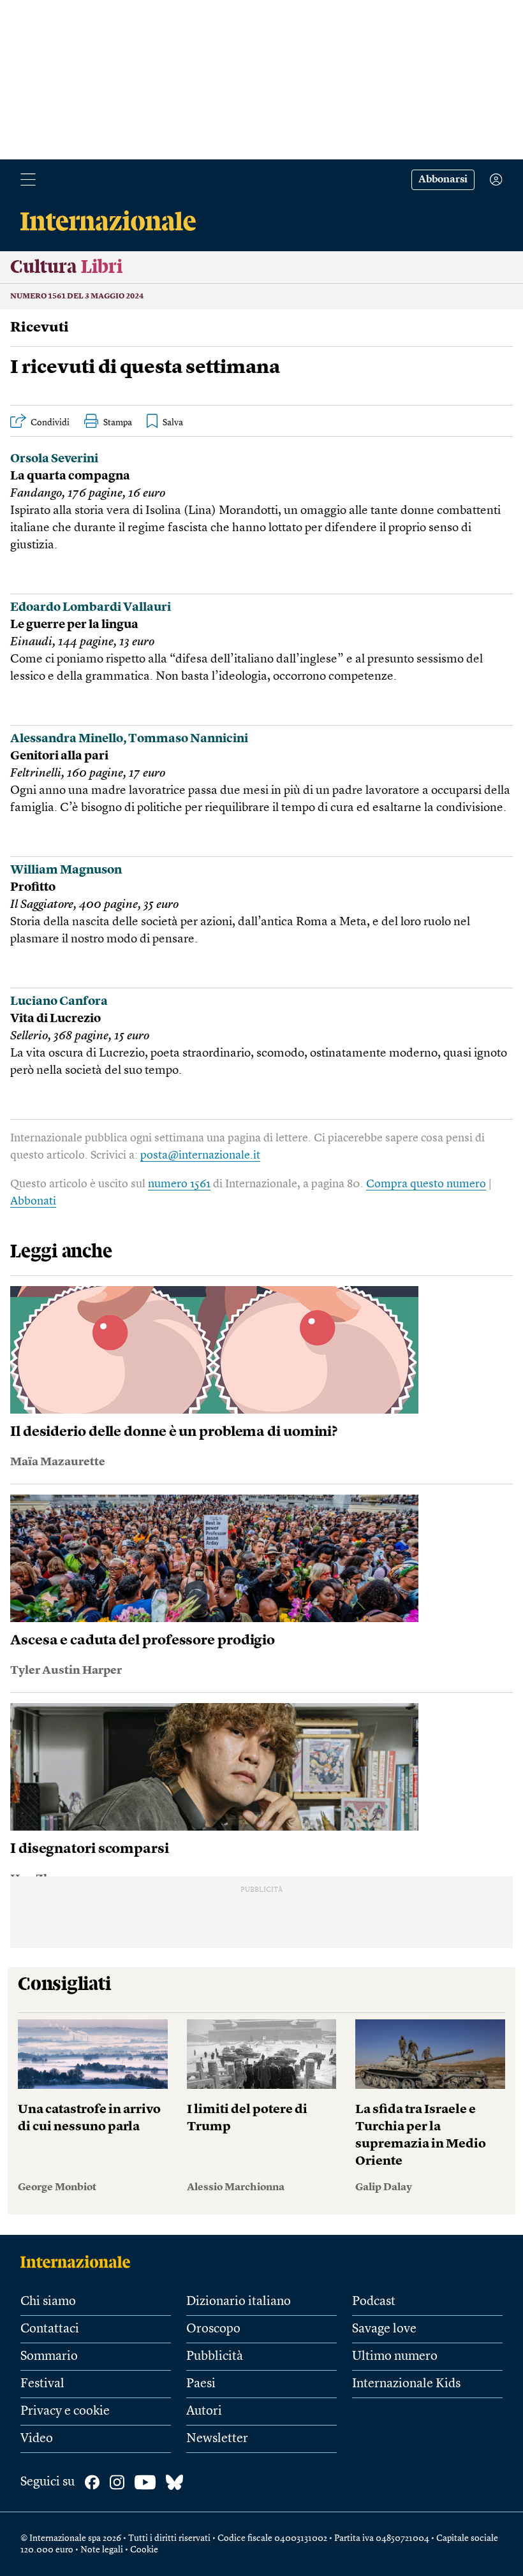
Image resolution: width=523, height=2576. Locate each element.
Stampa (118, 423)
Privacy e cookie (65, 2411)
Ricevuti (40, 328)
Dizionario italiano (239, 2302)
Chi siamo (48, 2302)
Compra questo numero (426, 1184)
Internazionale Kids (406, 2384)
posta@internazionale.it (200, 1155)
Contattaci (50, 2329)
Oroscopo (213, 2329)
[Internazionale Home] (79, 2262)
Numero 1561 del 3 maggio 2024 (77, 296)
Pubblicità (215, 2357)
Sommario (49, 2357)
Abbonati (33, 1201)
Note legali (102, 2550)
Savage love (384, 2329)
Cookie (144, 2550)
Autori (204, 2411)
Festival (42, 2384)
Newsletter (217, 2439)
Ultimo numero (395, 2357)
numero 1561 (179, 1184)
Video (37, 2439)
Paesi (201, 2384)
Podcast (374, 2302)
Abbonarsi (443, 180)
